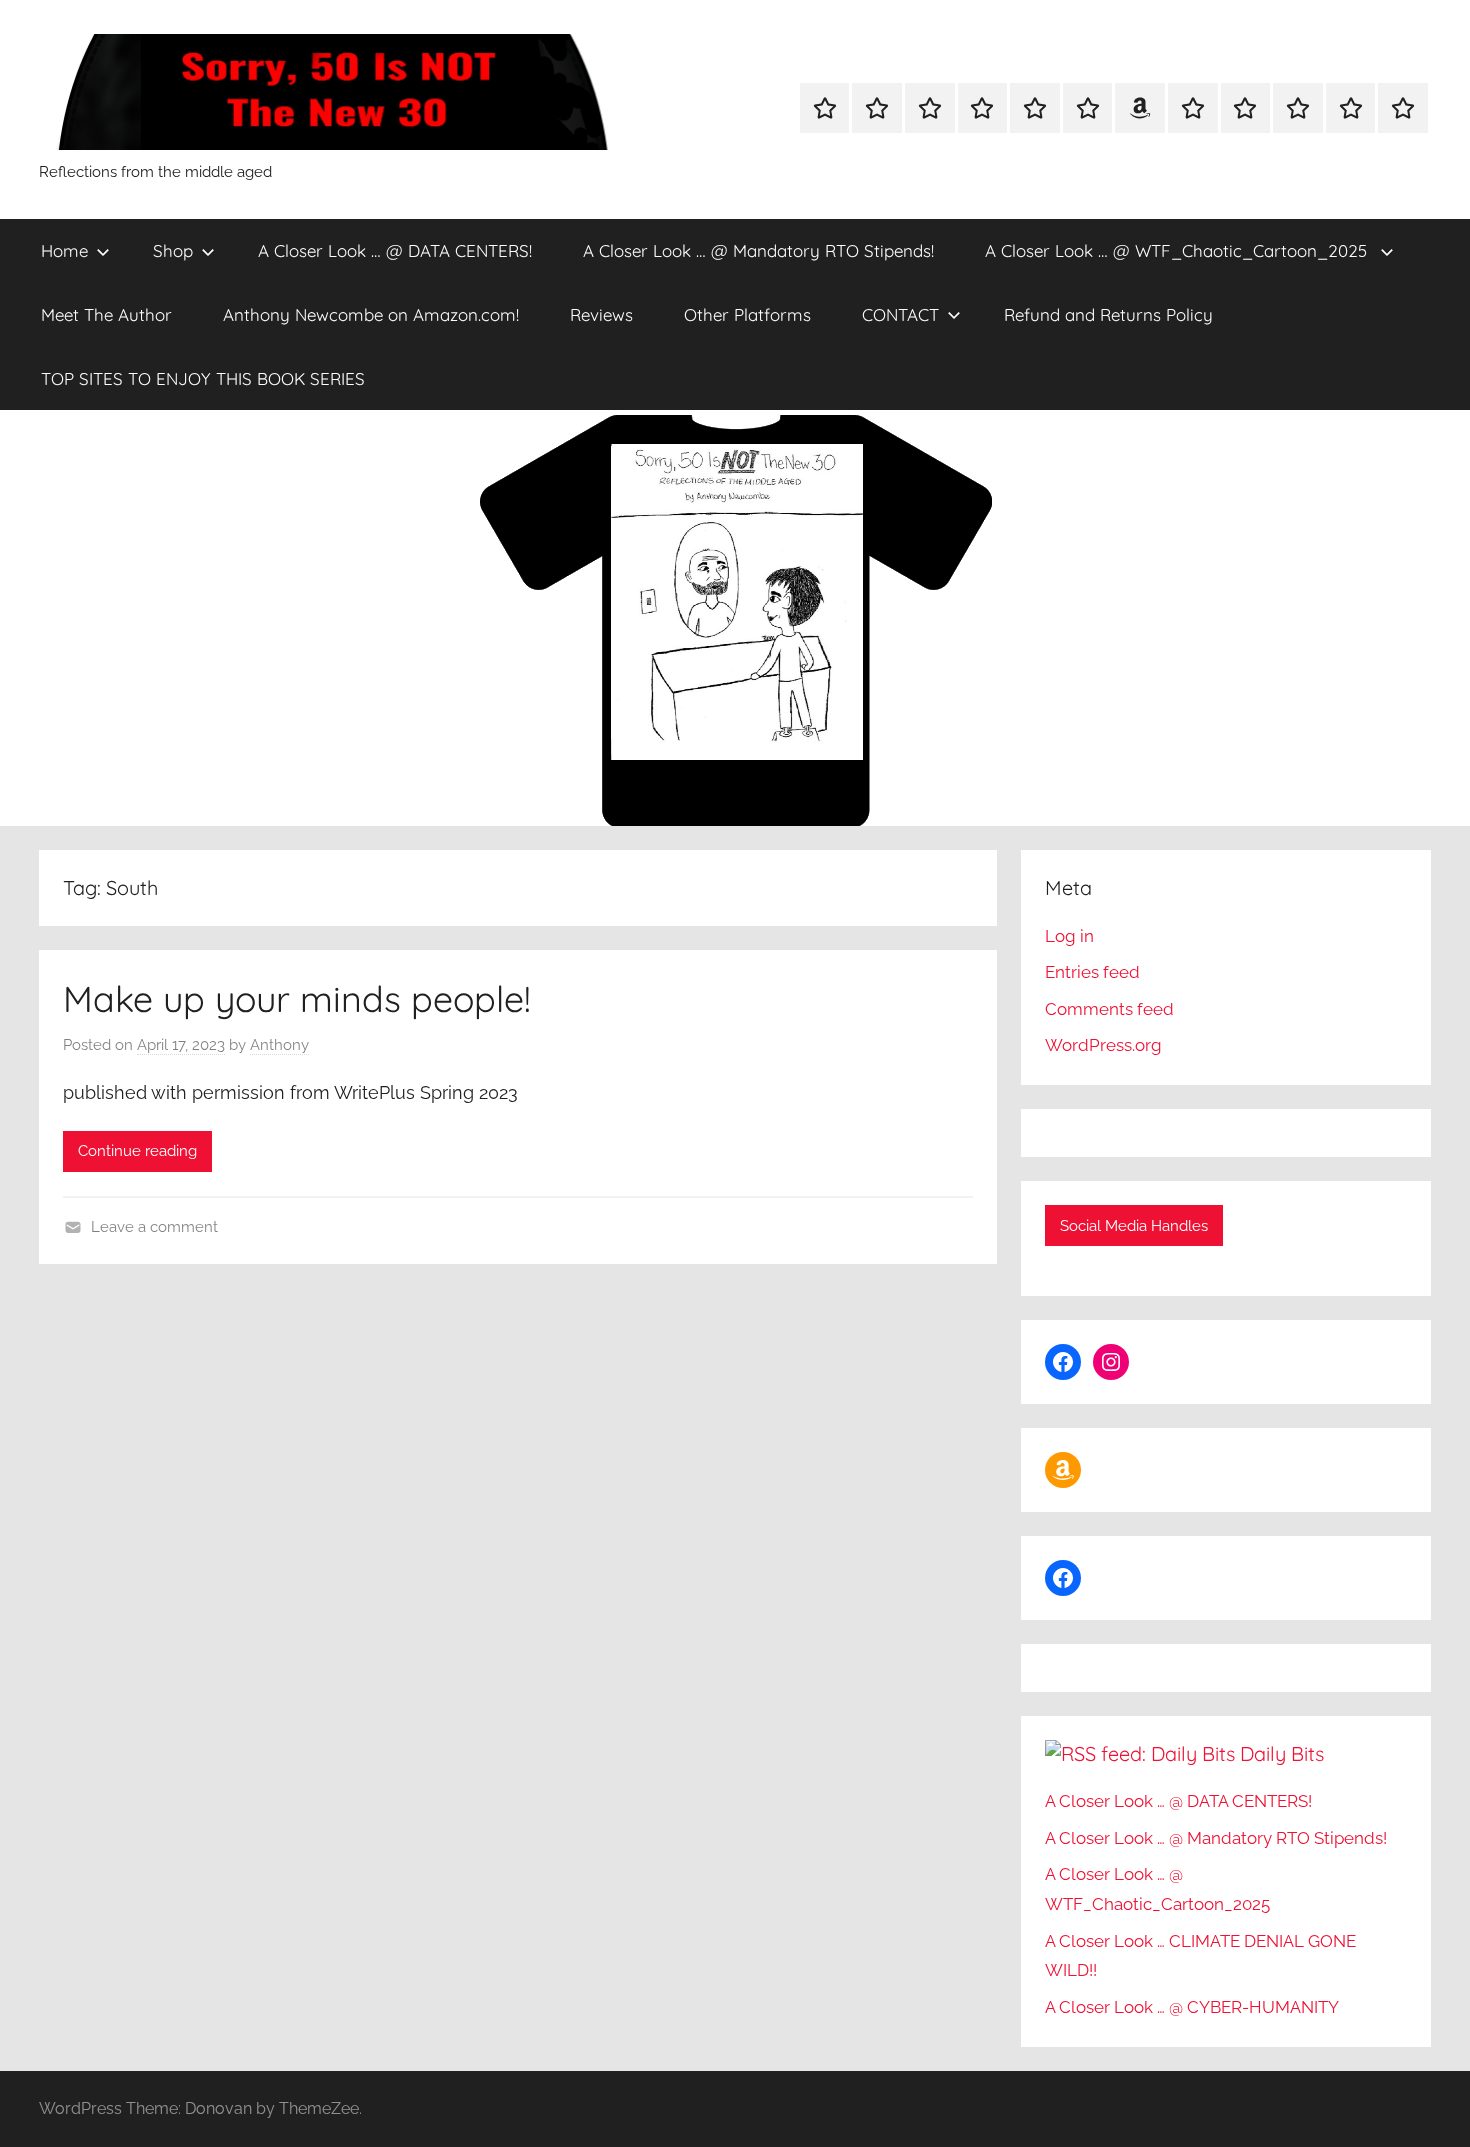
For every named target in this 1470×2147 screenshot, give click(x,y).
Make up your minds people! (297, 998)
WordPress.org (1103, 1045)
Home (64, 250)
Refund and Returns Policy (1108, 314)
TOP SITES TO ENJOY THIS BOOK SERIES (203, 378)
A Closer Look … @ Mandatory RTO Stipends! (758, 250)
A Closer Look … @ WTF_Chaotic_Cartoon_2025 (1178, 250)
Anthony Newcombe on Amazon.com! (371, 314)
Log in (1069, 936)
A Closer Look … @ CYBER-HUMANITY (1192, 2007)
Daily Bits (1282, 1753)
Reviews (601, 314)
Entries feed (1092, 972)
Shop (173, 250)
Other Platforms (747, 314)
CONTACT (900, 314)
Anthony (279, 1045)
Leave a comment (154, 1227)
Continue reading (137, 1151)
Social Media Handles (1134, 1226)
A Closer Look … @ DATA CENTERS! (395, 250)
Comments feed (1109, 1009)
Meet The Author (106, 314)
